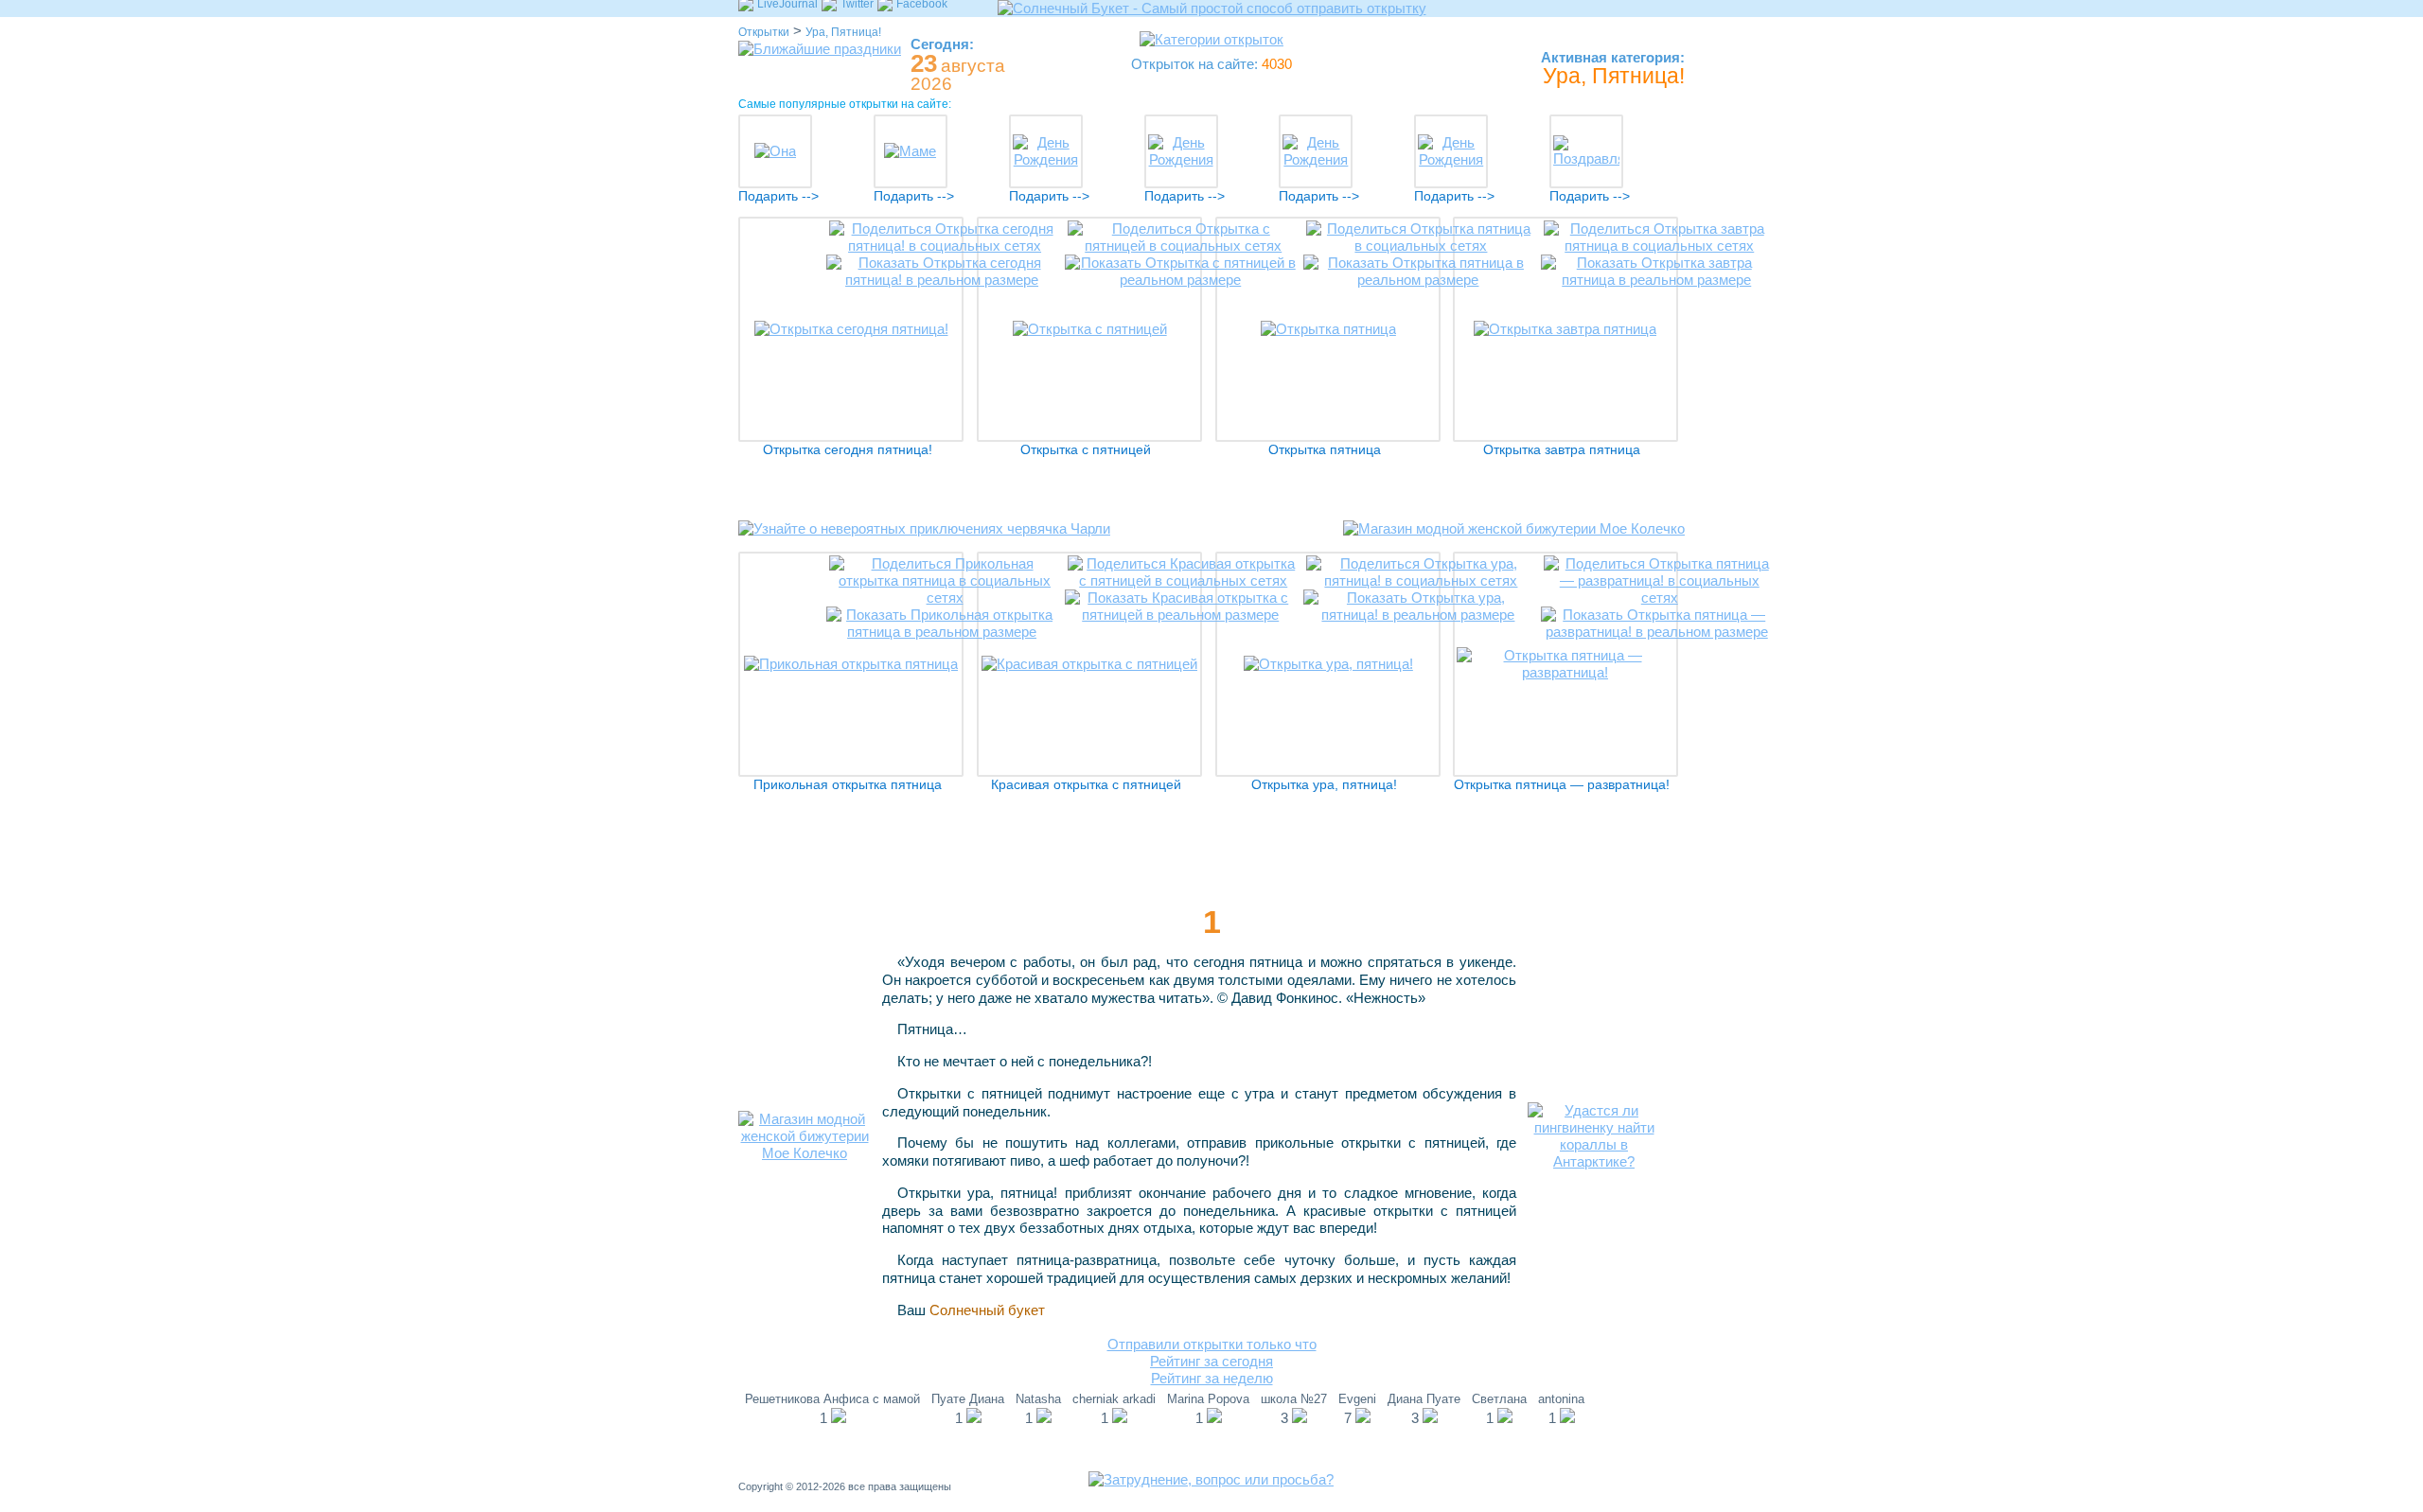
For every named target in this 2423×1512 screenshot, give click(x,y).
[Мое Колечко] (1514, 543)
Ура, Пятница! (843, 32)
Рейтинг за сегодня (1211, 1361)
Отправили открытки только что (1212, 1344)
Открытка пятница (1325, 450)
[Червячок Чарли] (924, 543)
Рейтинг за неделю (1212, 1378)
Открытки (764, 32)
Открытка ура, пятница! (1324, 785)
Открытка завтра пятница (1562, 450)
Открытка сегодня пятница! (848, 450)
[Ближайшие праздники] (820, 49)
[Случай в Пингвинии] (1594, 1161)
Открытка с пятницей (1086, 450)
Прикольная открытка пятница (848, 785)
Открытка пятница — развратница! (1562, 785)
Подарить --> (778, 196)
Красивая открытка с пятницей (1086, 785)
